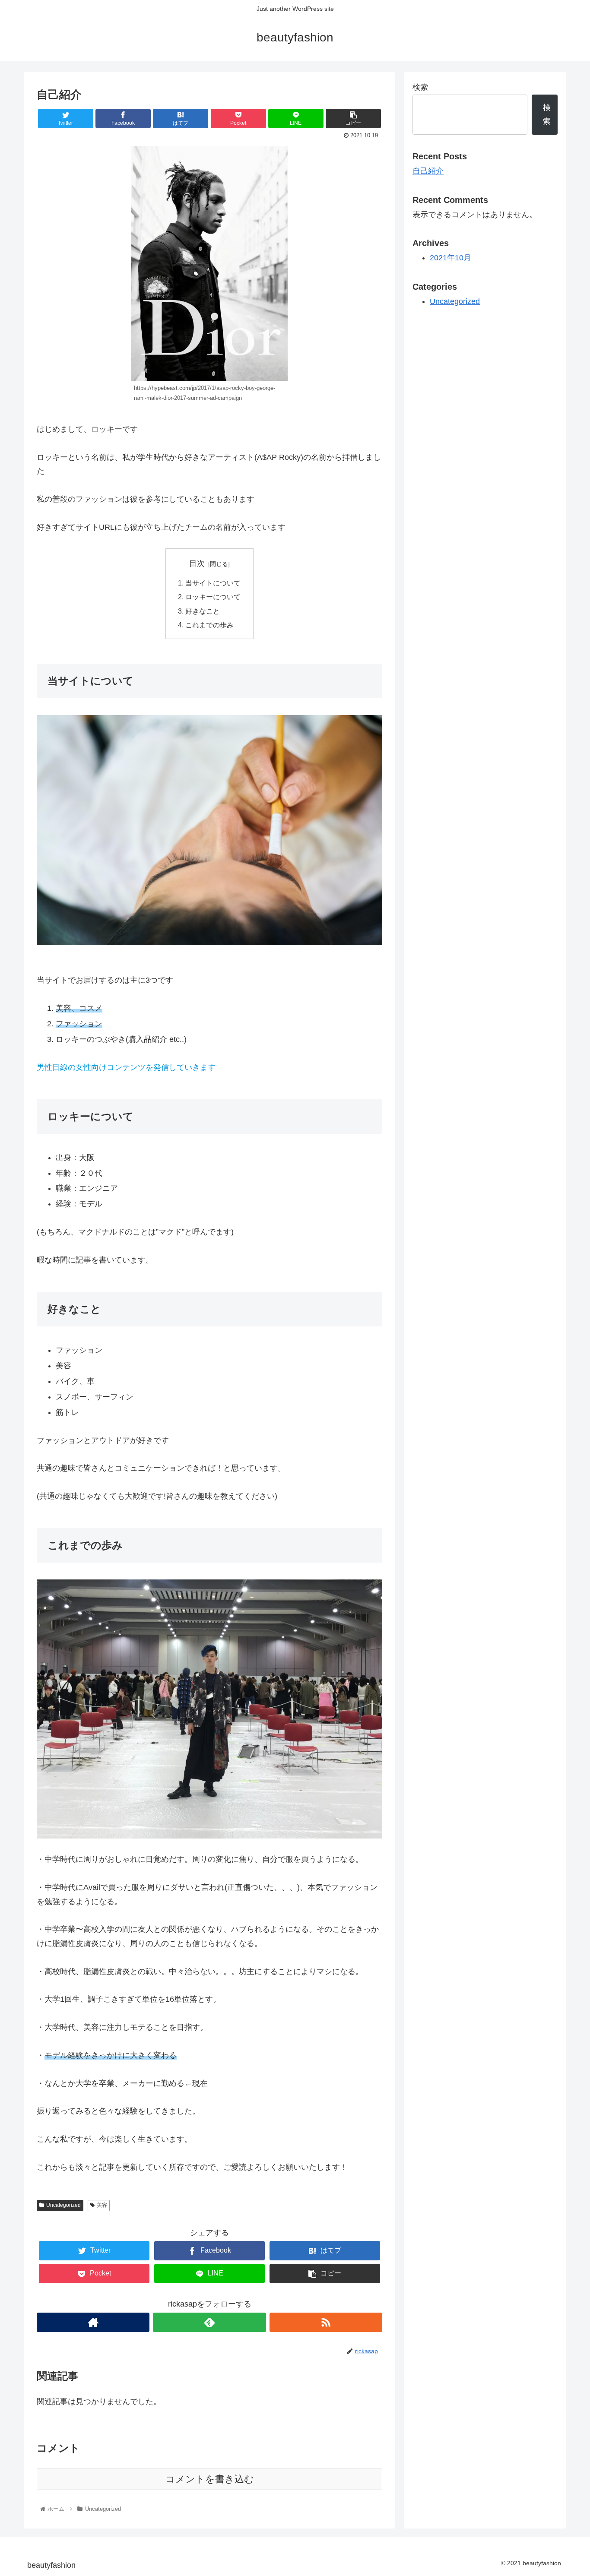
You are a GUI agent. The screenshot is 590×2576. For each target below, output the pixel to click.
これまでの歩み (209, 625)
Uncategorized (63, 2205)
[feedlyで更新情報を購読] (209, 2322)
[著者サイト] (93, 2322)
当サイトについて (213, 583)
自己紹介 (428, 171)
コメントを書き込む (210, 2479)
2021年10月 (450, 258)
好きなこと (203, 611)
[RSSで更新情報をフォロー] (326, 2322)
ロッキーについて (213, 597)
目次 (197, 563)
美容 (102, 2205)
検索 (420, 87)
